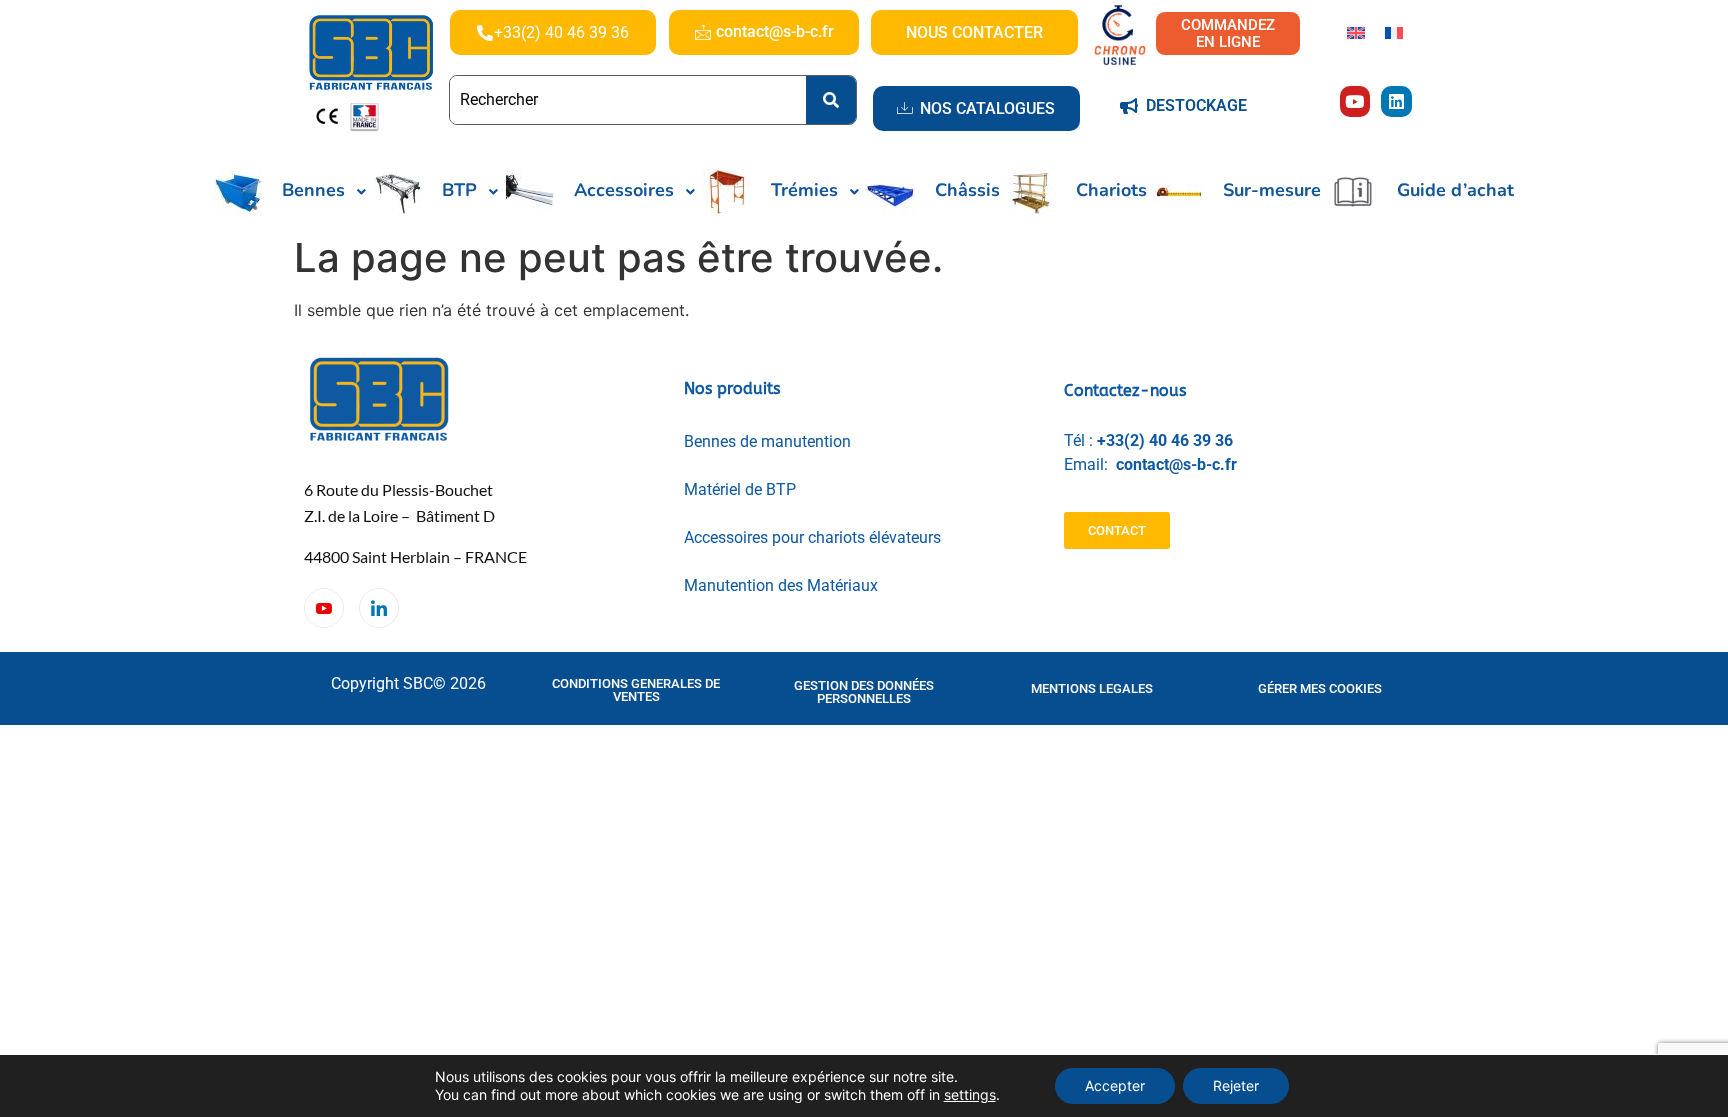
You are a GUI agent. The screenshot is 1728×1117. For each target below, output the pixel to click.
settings (970, 1094)
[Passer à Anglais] (1356, 31)
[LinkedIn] (379, 608)
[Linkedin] (1396, 101)
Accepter (1115, 1085)
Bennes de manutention (767, 441)
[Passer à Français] (1394, 31)
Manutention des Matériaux (781, 585)
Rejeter (1236, 1085)
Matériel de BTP (740, 489)
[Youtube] (1355, 101)
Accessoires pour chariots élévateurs (812, 537)
